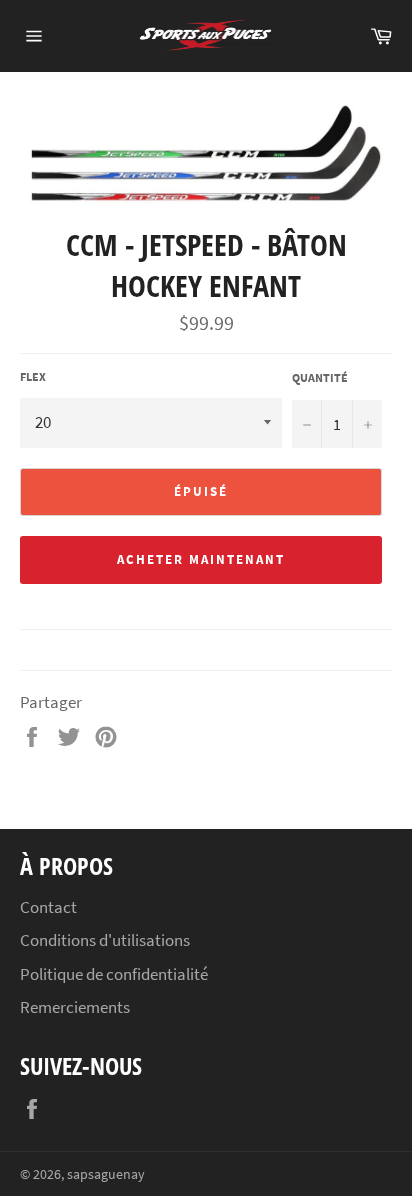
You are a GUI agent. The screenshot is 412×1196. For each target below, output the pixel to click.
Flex (33, 376)
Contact (48, 907)
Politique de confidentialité (114, 974)
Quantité (320, 377)
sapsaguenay (106, 1174)
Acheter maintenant (200, 559)
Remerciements (75, 1007)
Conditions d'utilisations (105, 940)
